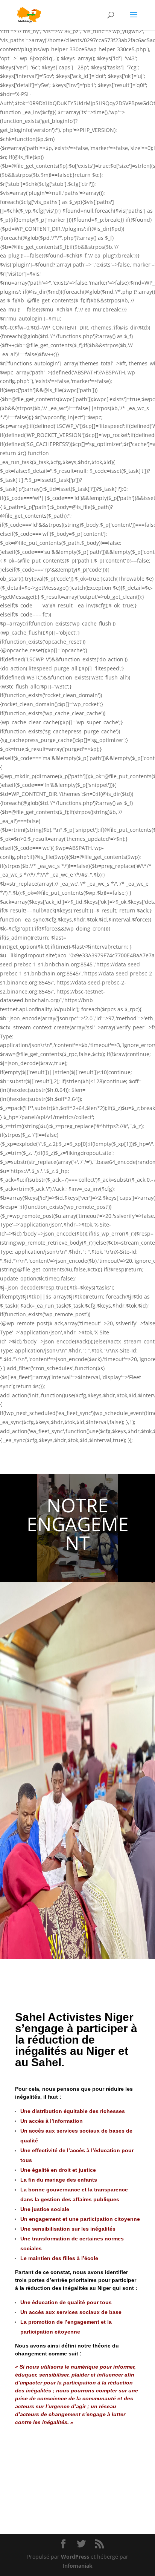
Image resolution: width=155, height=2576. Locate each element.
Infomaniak (77, 2566)
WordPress (75, 2557)
